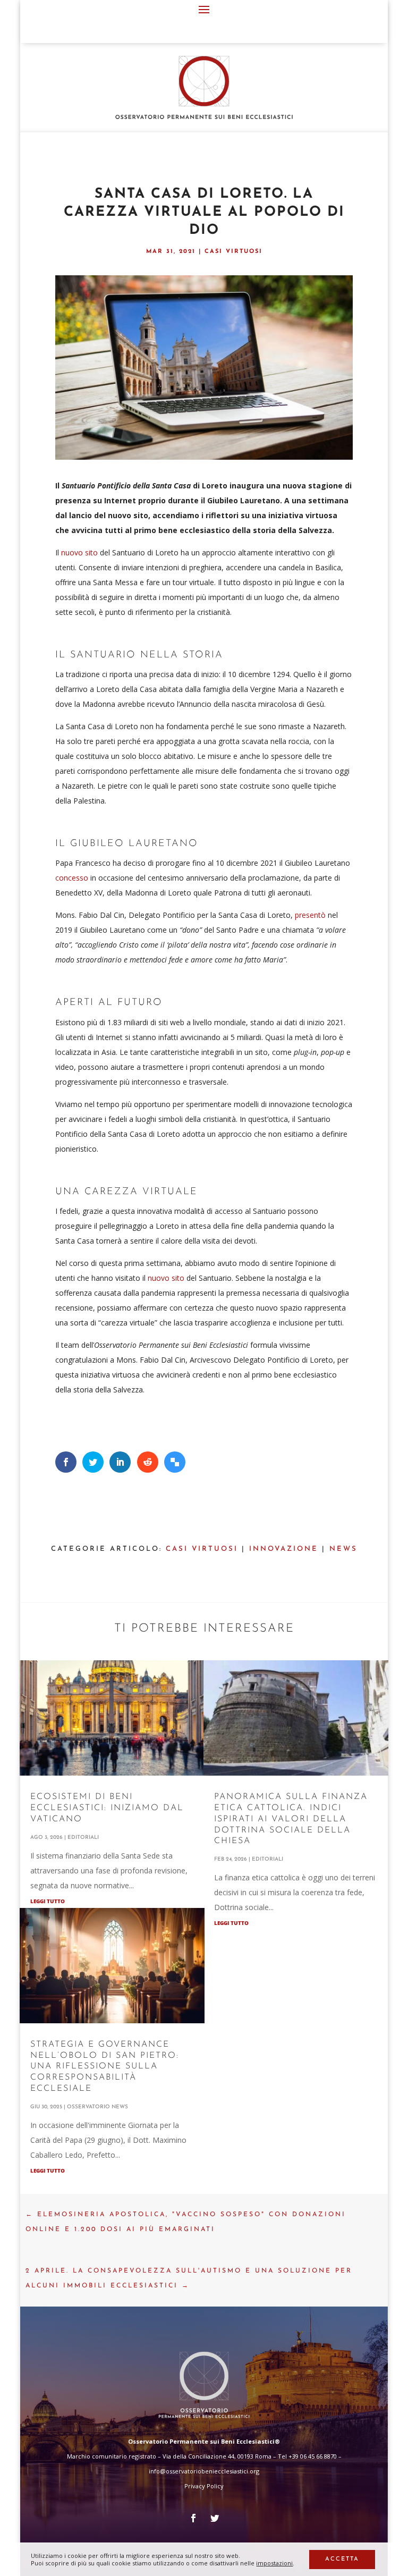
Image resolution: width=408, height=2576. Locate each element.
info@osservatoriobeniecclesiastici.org (204, 2471)
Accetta (342, 2559)
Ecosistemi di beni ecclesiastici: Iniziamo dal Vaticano (107, 1808)
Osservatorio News (97, 2107)
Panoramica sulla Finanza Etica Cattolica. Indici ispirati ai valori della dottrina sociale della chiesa (291, 1819)
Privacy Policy (204, 2486)
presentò (311, 915)
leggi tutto (48, 1901)
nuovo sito (79, 552)
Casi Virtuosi (233, 252)
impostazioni (274, 2563)
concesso (72, 878)
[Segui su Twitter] (215, 2518)
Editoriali (83, 1838)
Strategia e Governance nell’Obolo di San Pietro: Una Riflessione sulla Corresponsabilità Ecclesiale (105, 2067)
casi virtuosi (202, 1549)
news (343, 1549)
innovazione (284, 1549)
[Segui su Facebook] (193, 2518)
